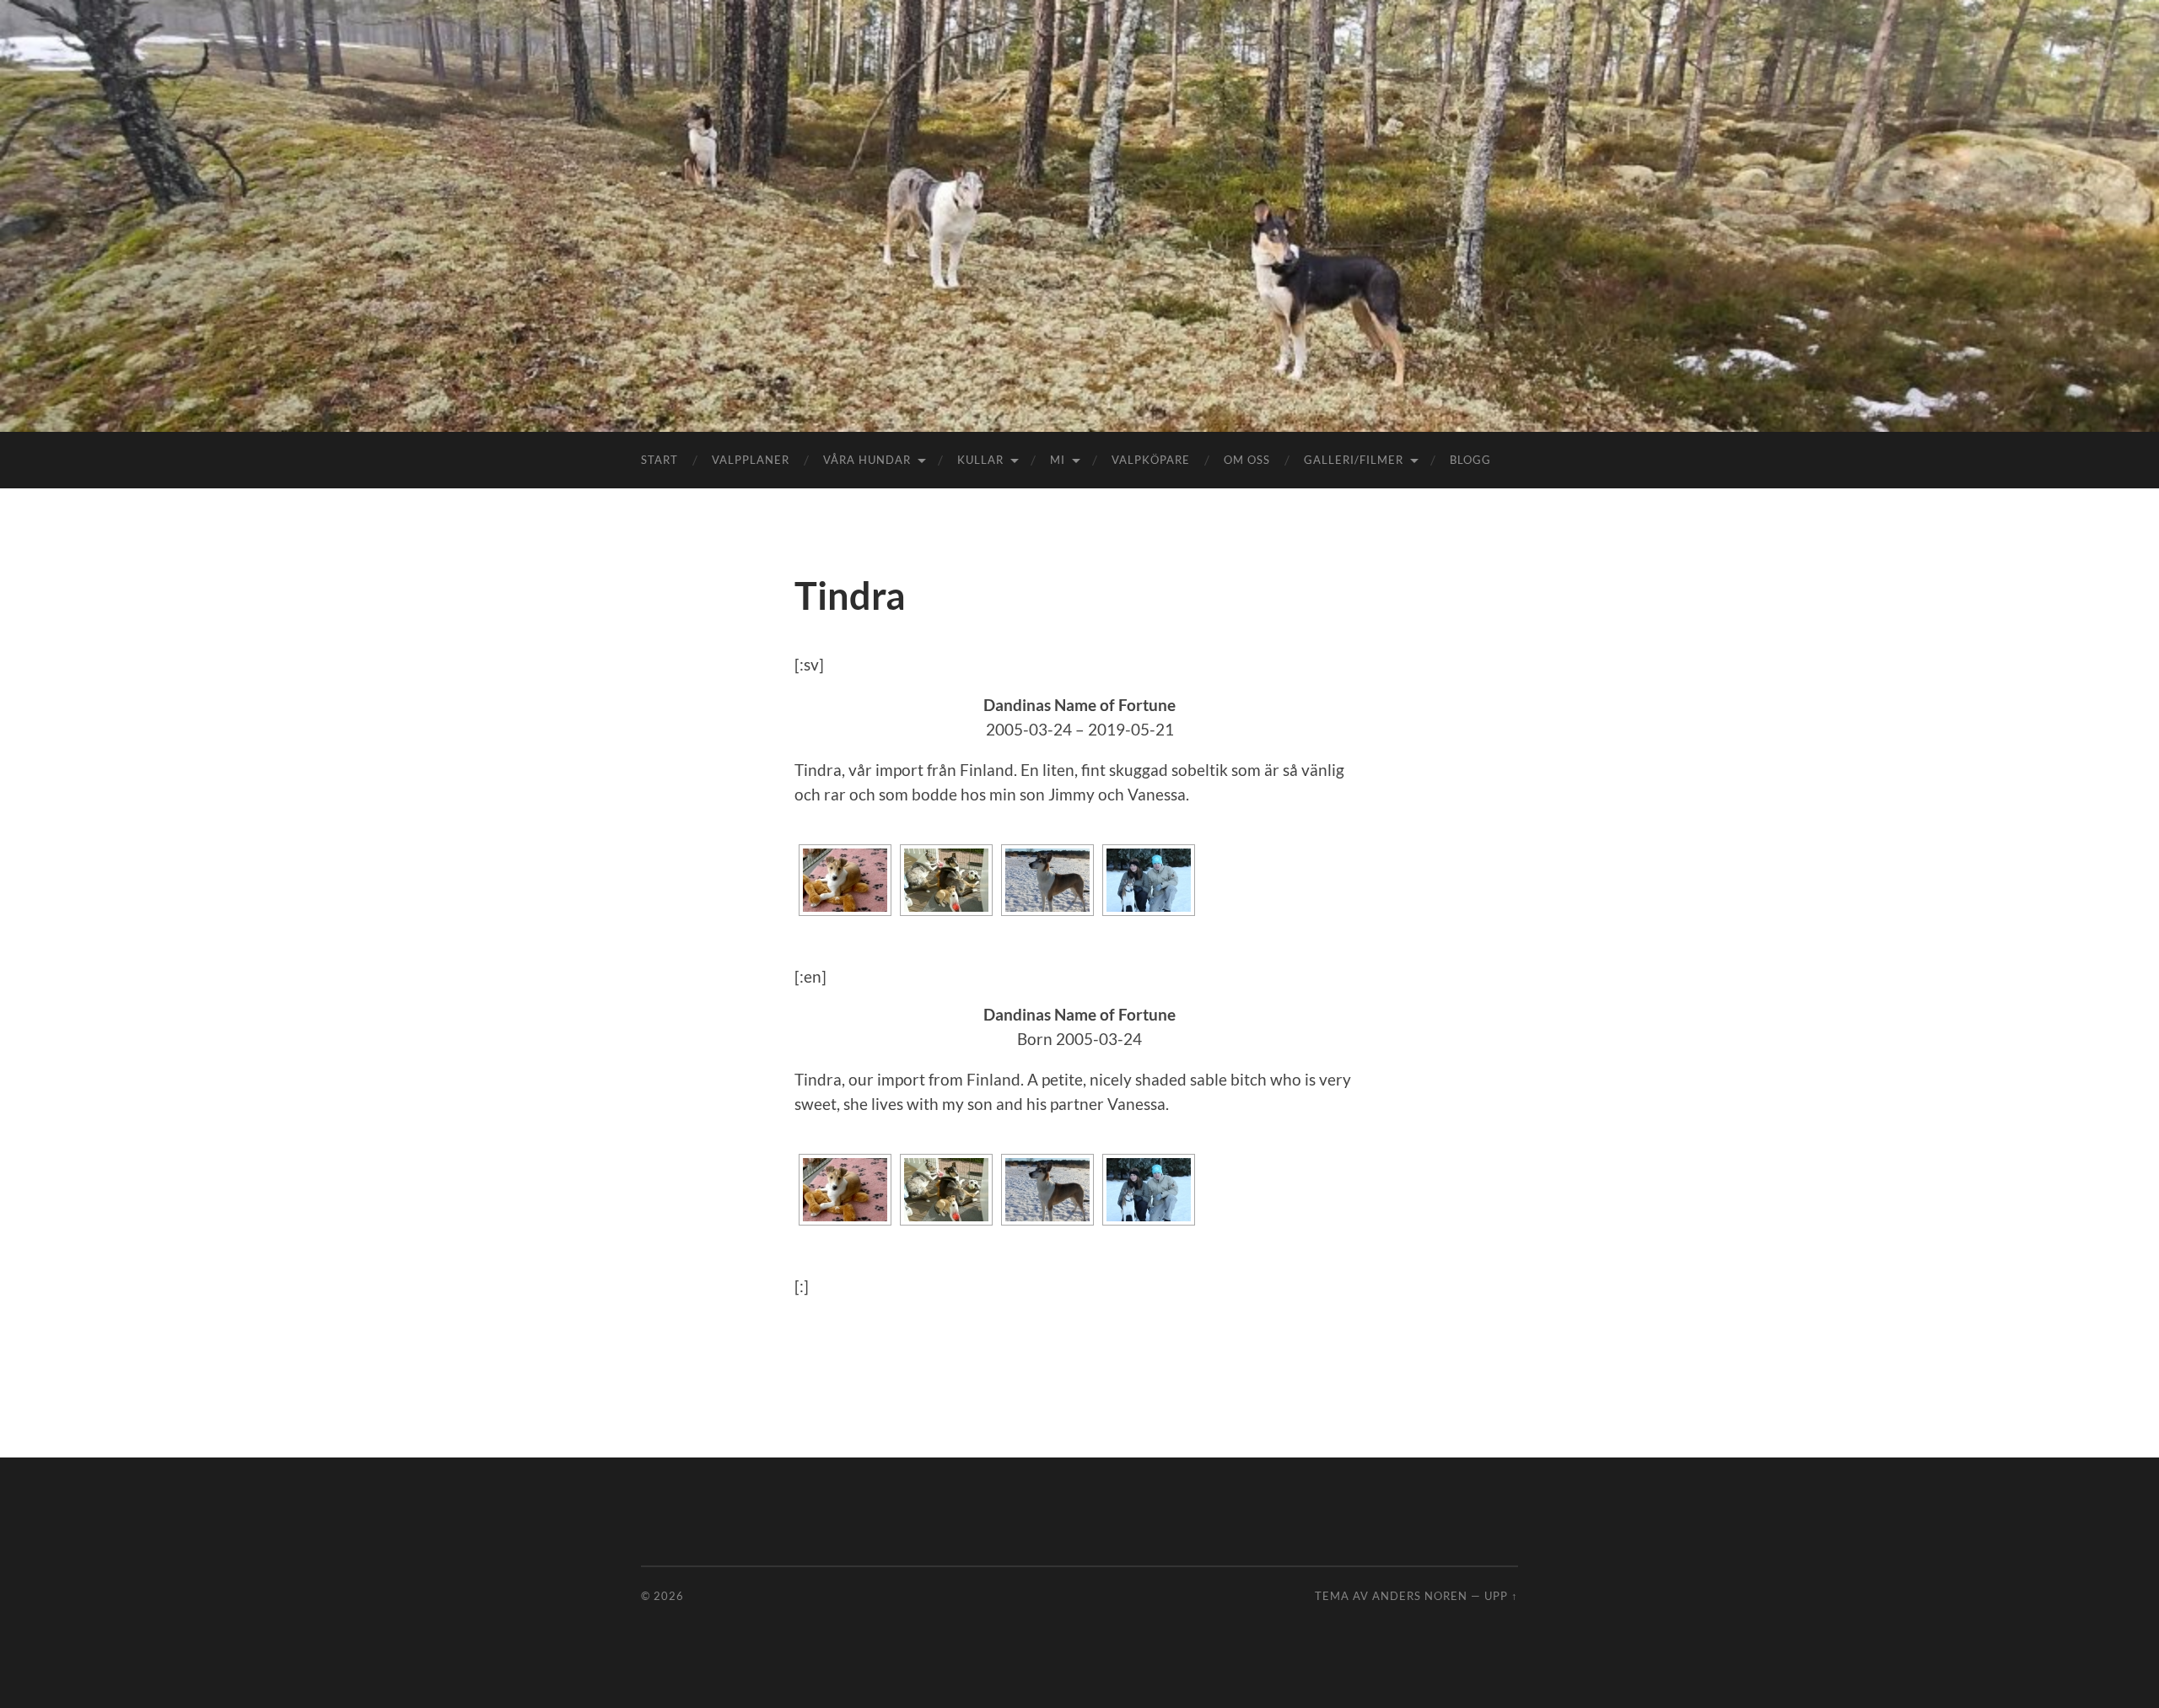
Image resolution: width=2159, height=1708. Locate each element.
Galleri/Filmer (1354, 460)
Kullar (980, 460)
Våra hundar (867, 460)
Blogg (1470, 460)
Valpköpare (1151, 460)
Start (660, 460)
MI (1058, 460)
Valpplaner (751, 460)
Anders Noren (1420, 1596)
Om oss (1247, 460)
